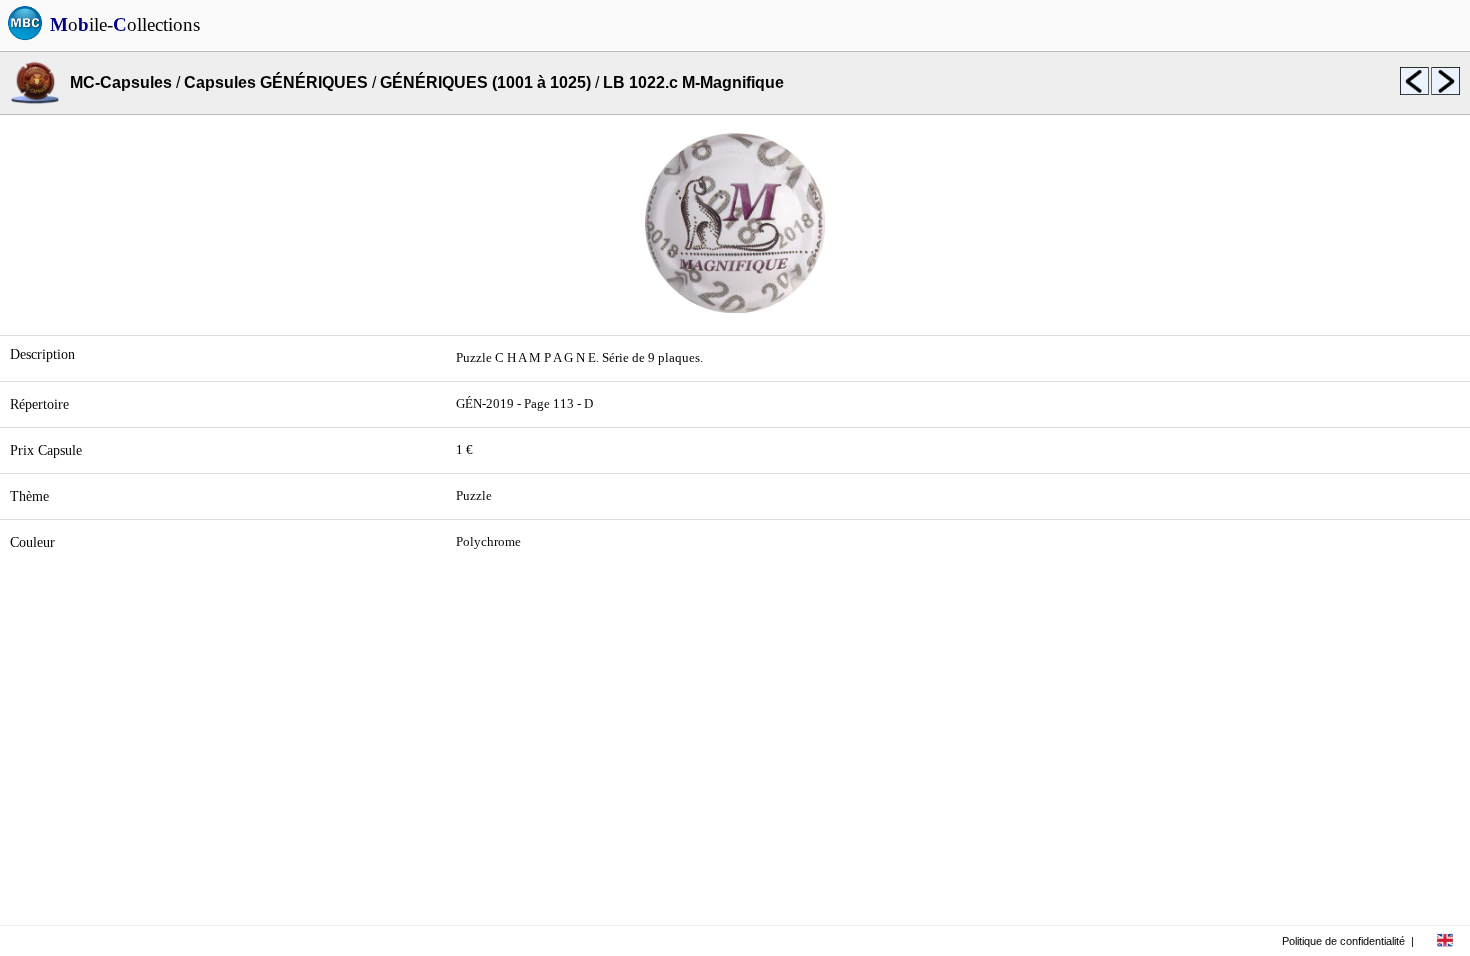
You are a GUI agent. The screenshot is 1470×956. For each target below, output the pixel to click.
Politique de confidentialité (1343, 941)
